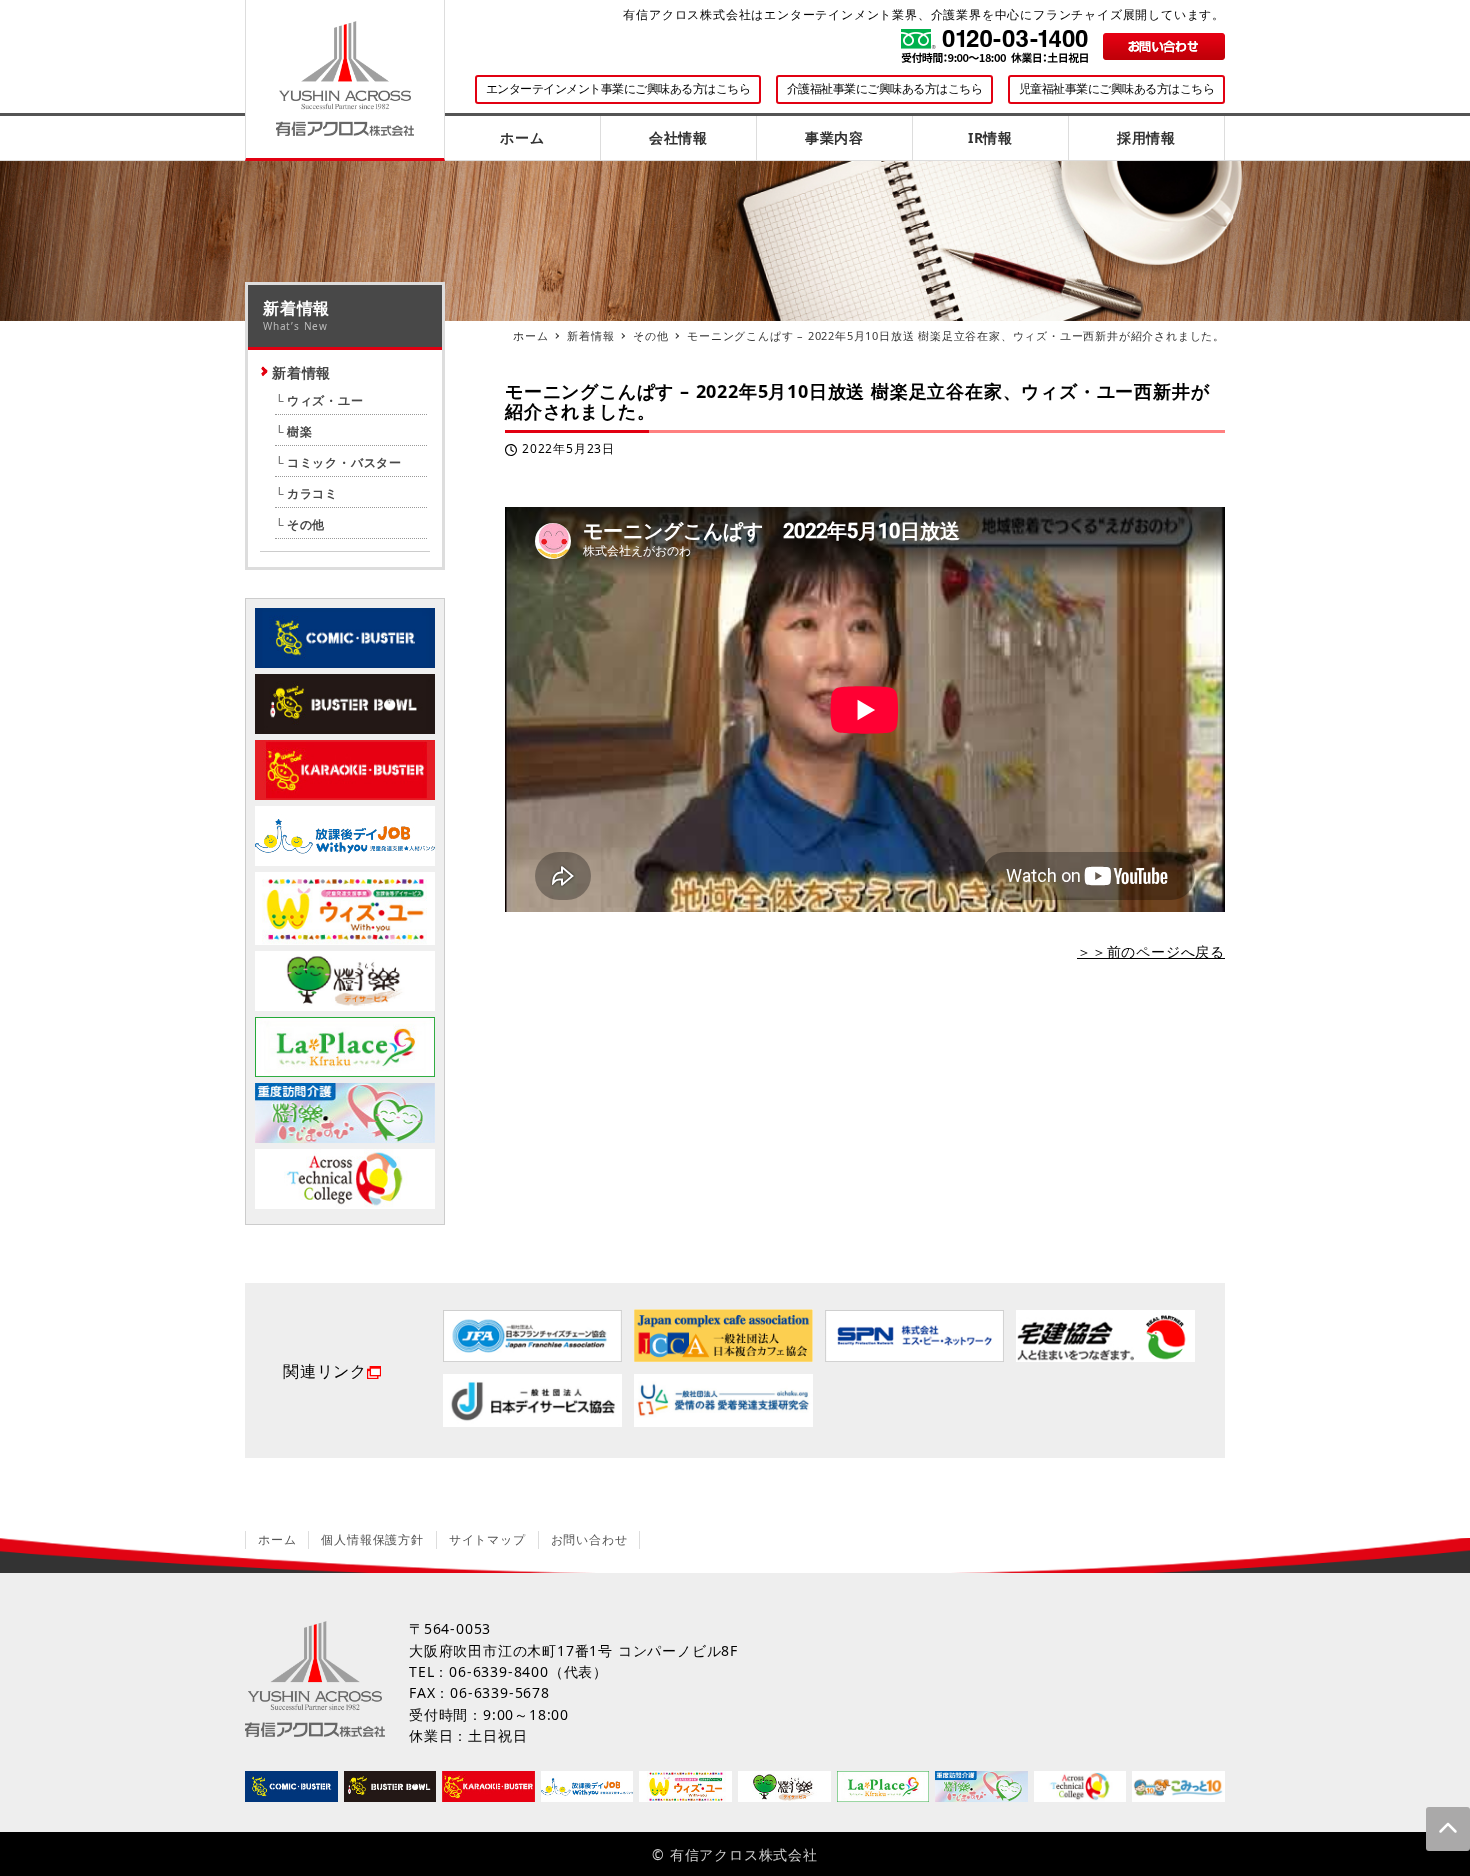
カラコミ (312, 493)
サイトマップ (487, 1539)
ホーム (277, 1539)
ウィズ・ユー (325, 400)
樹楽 (299, 431)
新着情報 (301, 372)
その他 (306, 524)
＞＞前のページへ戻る (1151, 951)
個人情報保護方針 (372, 1539)
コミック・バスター (344, 462)
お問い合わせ (589, 1539)
